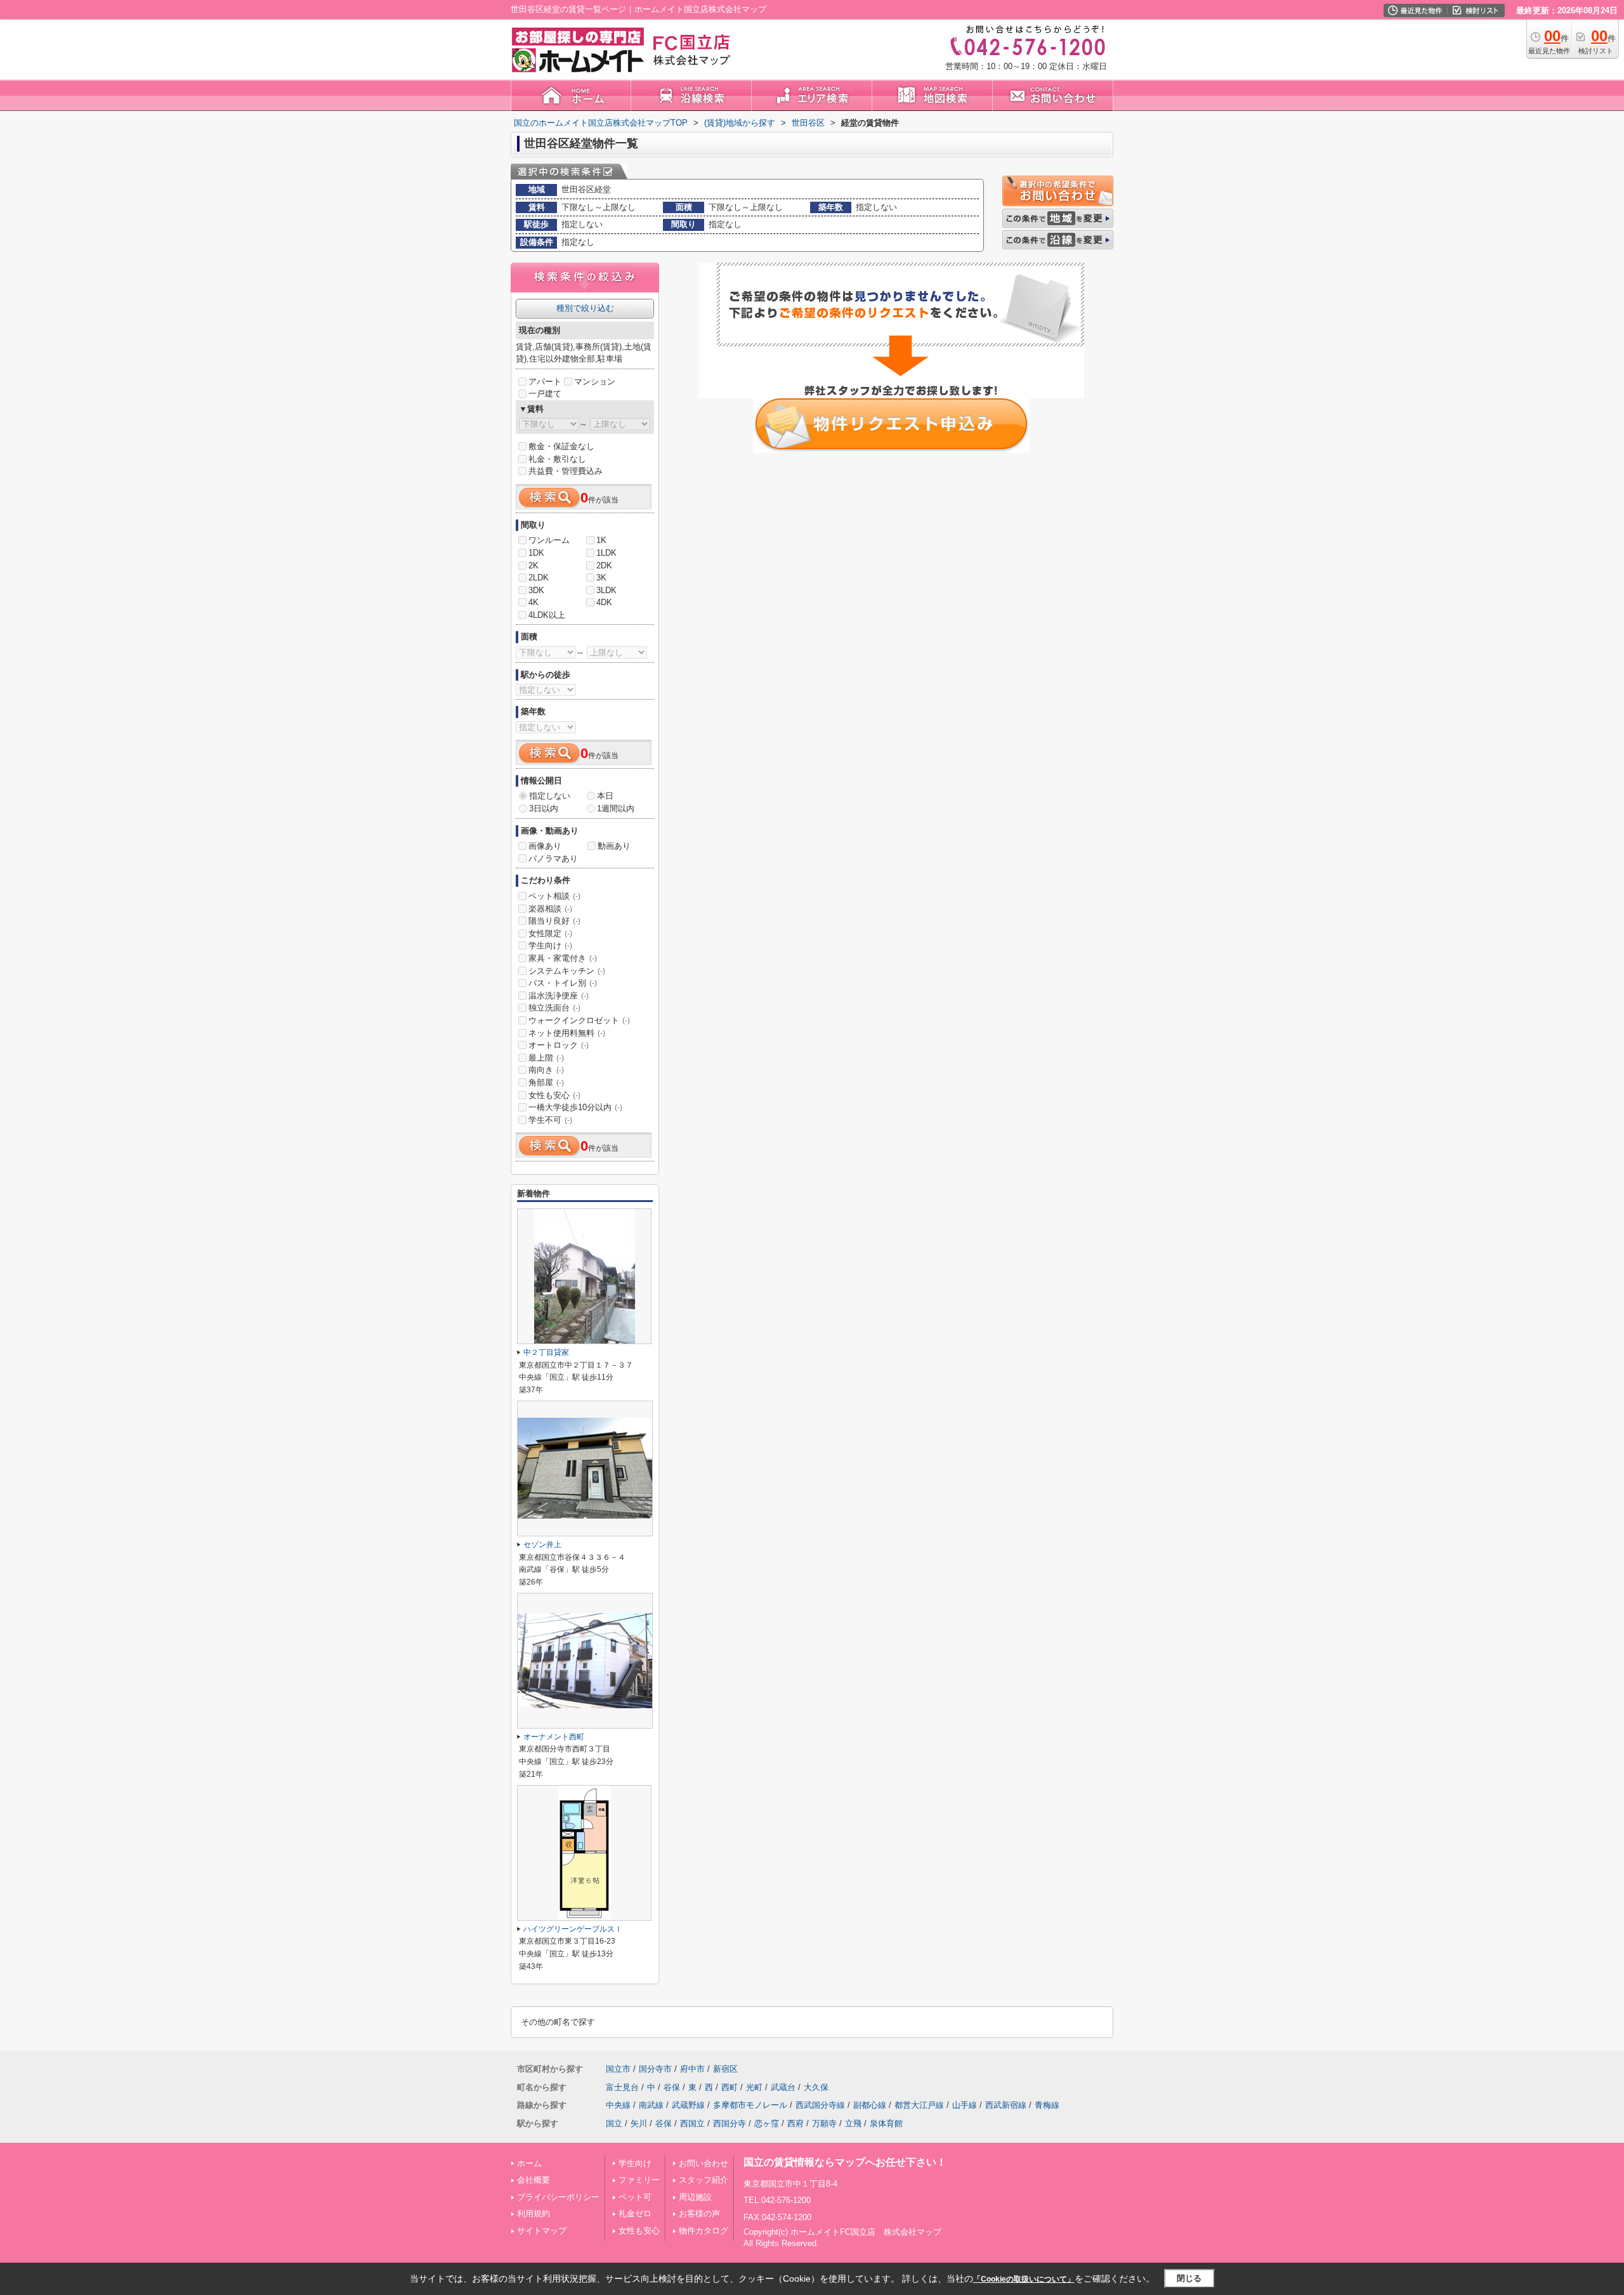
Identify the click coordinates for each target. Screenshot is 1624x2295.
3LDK (606, 590)
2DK (604, 566)
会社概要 (534, 2180)
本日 (605, 796)
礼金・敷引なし (557, 459)
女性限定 (550, 933)
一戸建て (545, 394)
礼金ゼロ (635, 2213)
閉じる (1189, 2278)
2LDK (539, 578)
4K (534, 602)
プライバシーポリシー (558, 2197)
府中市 (692, 2069)
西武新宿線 (1006, 2105)
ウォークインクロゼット (579, 1020)
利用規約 (534, 2213)
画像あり (545, 846)
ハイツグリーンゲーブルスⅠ (573, 1929)
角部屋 (546, 1082)
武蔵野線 (688, 2105)
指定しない (550, 796)
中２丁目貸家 (546, 1352)
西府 (796, 2123)
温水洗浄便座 (559, 996)
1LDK (606, 553)
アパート (545, 382)
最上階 (546, 1058)
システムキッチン (567, 971)
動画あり (614, 846)
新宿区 (725, 2069)
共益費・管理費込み (566, 471)
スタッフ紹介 (704, 2180)
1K (601, 540)
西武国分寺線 (820, 2105)
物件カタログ (704, 2231)
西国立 (692, 2123)
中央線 (618, 2105)
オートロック (559, 1045)
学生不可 (550, 1120)
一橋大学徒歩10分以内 (575, 1107)
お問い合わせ (704, 2163)
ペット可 (635, 2197)
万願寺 (824, 2123)
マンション (595, 382)
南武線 (651, 2105)
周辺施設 (695, 2197)
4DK (604, 602)
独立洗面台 (554, 1008)
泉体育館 (886, 2123)
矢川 (639, 2123)
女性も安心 (554, 1095)
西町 (730, 2087)
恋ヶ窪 (767, 2123)
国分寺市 (655, 2069)
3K (601, 578)
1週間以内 (616, 808)
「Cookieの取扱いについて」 (1024, 2279)
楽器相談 (550, 909)
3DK (536, 590)
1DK (536, 553)
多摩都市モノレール (750, 2105)
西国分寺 (730, 2123)
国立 (614, 2123)
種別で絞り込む (585, 308)
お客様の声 (699, 2213)
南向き (546, 1070)
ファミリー (639, 2180)
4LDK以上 (547, 615)
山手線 (965, 2105)
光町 (754, 2087)
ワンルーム (549, 540)
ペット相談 (554, 896)
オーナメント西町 (554, 1737)
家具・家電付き (563, 958)
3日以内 (544, 808)
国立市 (618, 2069)
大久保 (816, 2087)
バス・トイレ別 (563, 983)
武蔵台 (783, 2087)
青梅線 (1047, 2105)
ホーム (529, 2163)
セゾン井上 (542, 1545)
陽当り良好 (554, 921)
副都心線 (870, 2105)
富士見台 (622, 2087)
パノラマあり (553, 859)
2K (534, 566)
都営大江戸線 (919, 2105)
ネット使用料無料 (567, 1033)
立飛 (853, 2123)
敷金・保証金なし (561, 446)
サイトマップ (542, 2231)
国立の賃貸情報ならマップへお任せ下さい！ (845, 2162)
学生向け (550, 945)
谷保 (672, 2087)
